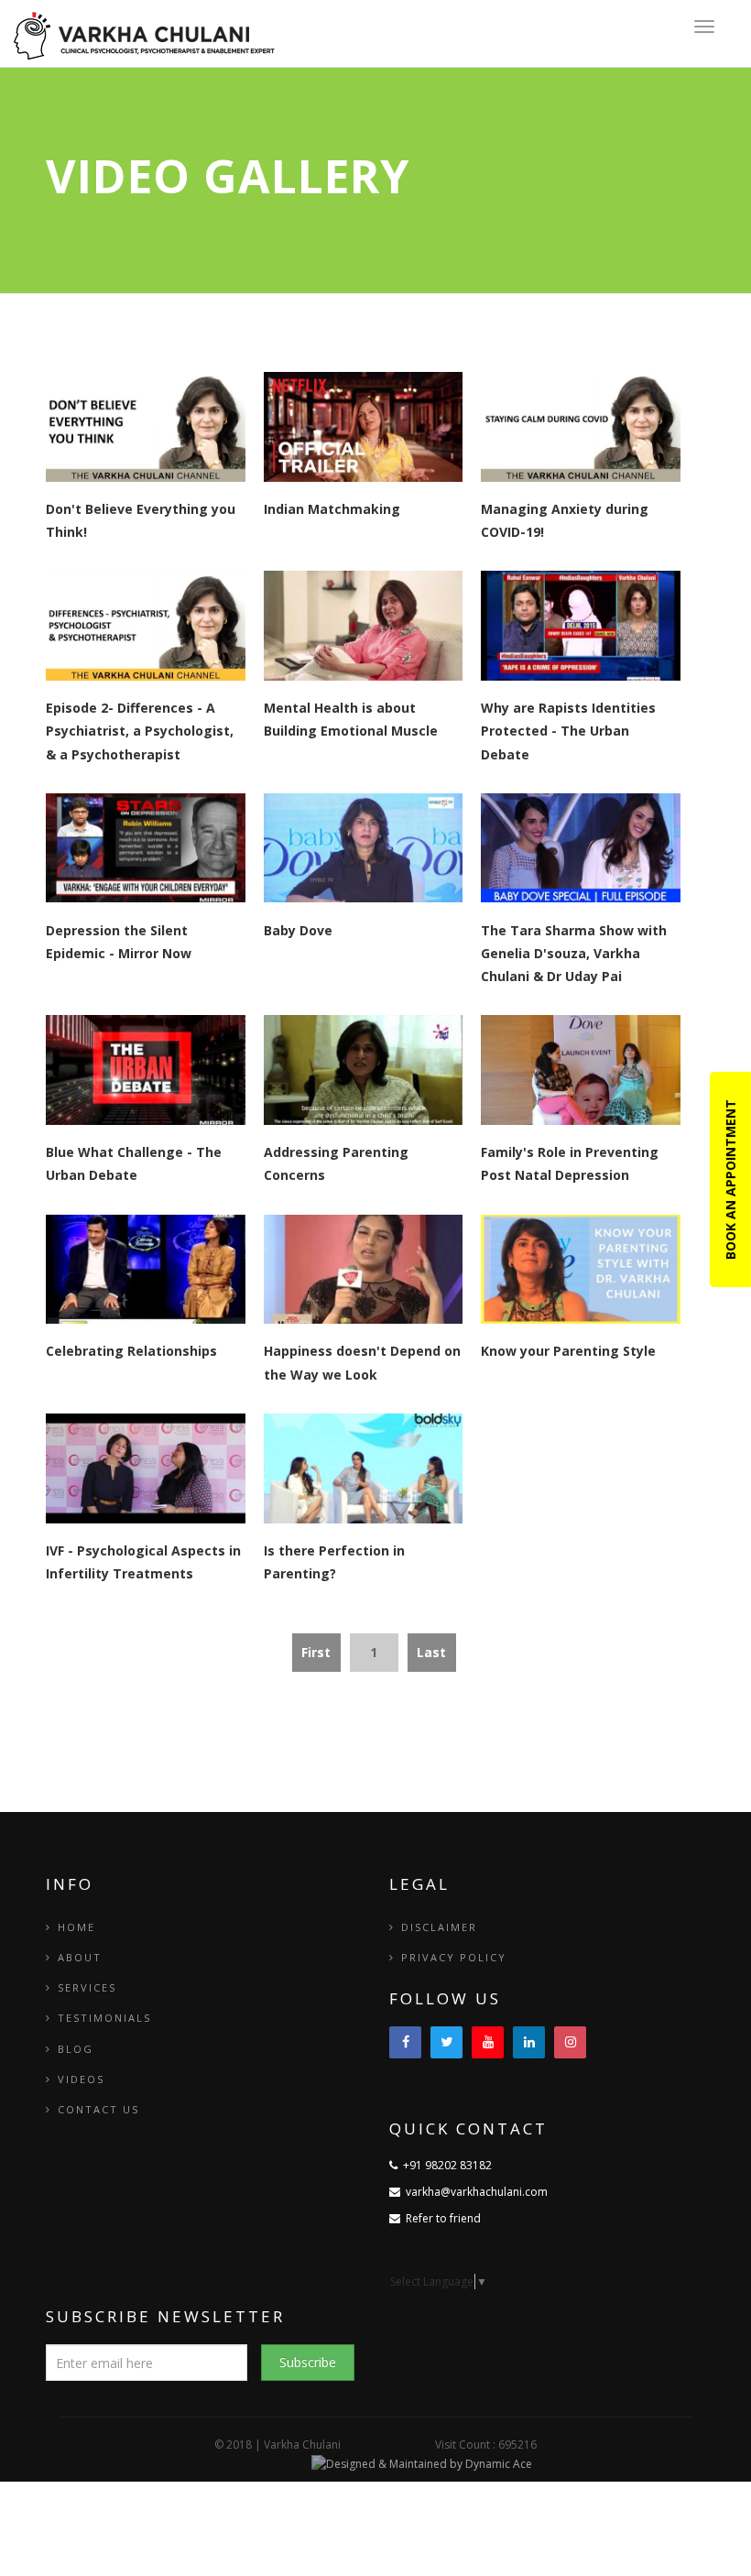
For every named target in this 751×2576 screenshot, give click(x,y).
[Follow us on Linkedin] (529, 2042)
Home (76, 1927)
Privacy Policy (454, 1957)
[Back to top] (696, 2521)
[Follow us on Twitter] (446, 2042)
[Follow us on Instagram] (570, 2042)
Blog (76, 2049)
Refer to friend (441, 2218)
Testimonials (104, 2018)
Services (87, 1987)
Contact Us (98, 2109)
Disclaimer (439, 1927)
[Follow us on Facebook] (405, 2042)
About (80, 1957)
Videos (81, 2079)
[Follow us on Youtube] (488, 2042)
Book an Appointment (730, 1179)
